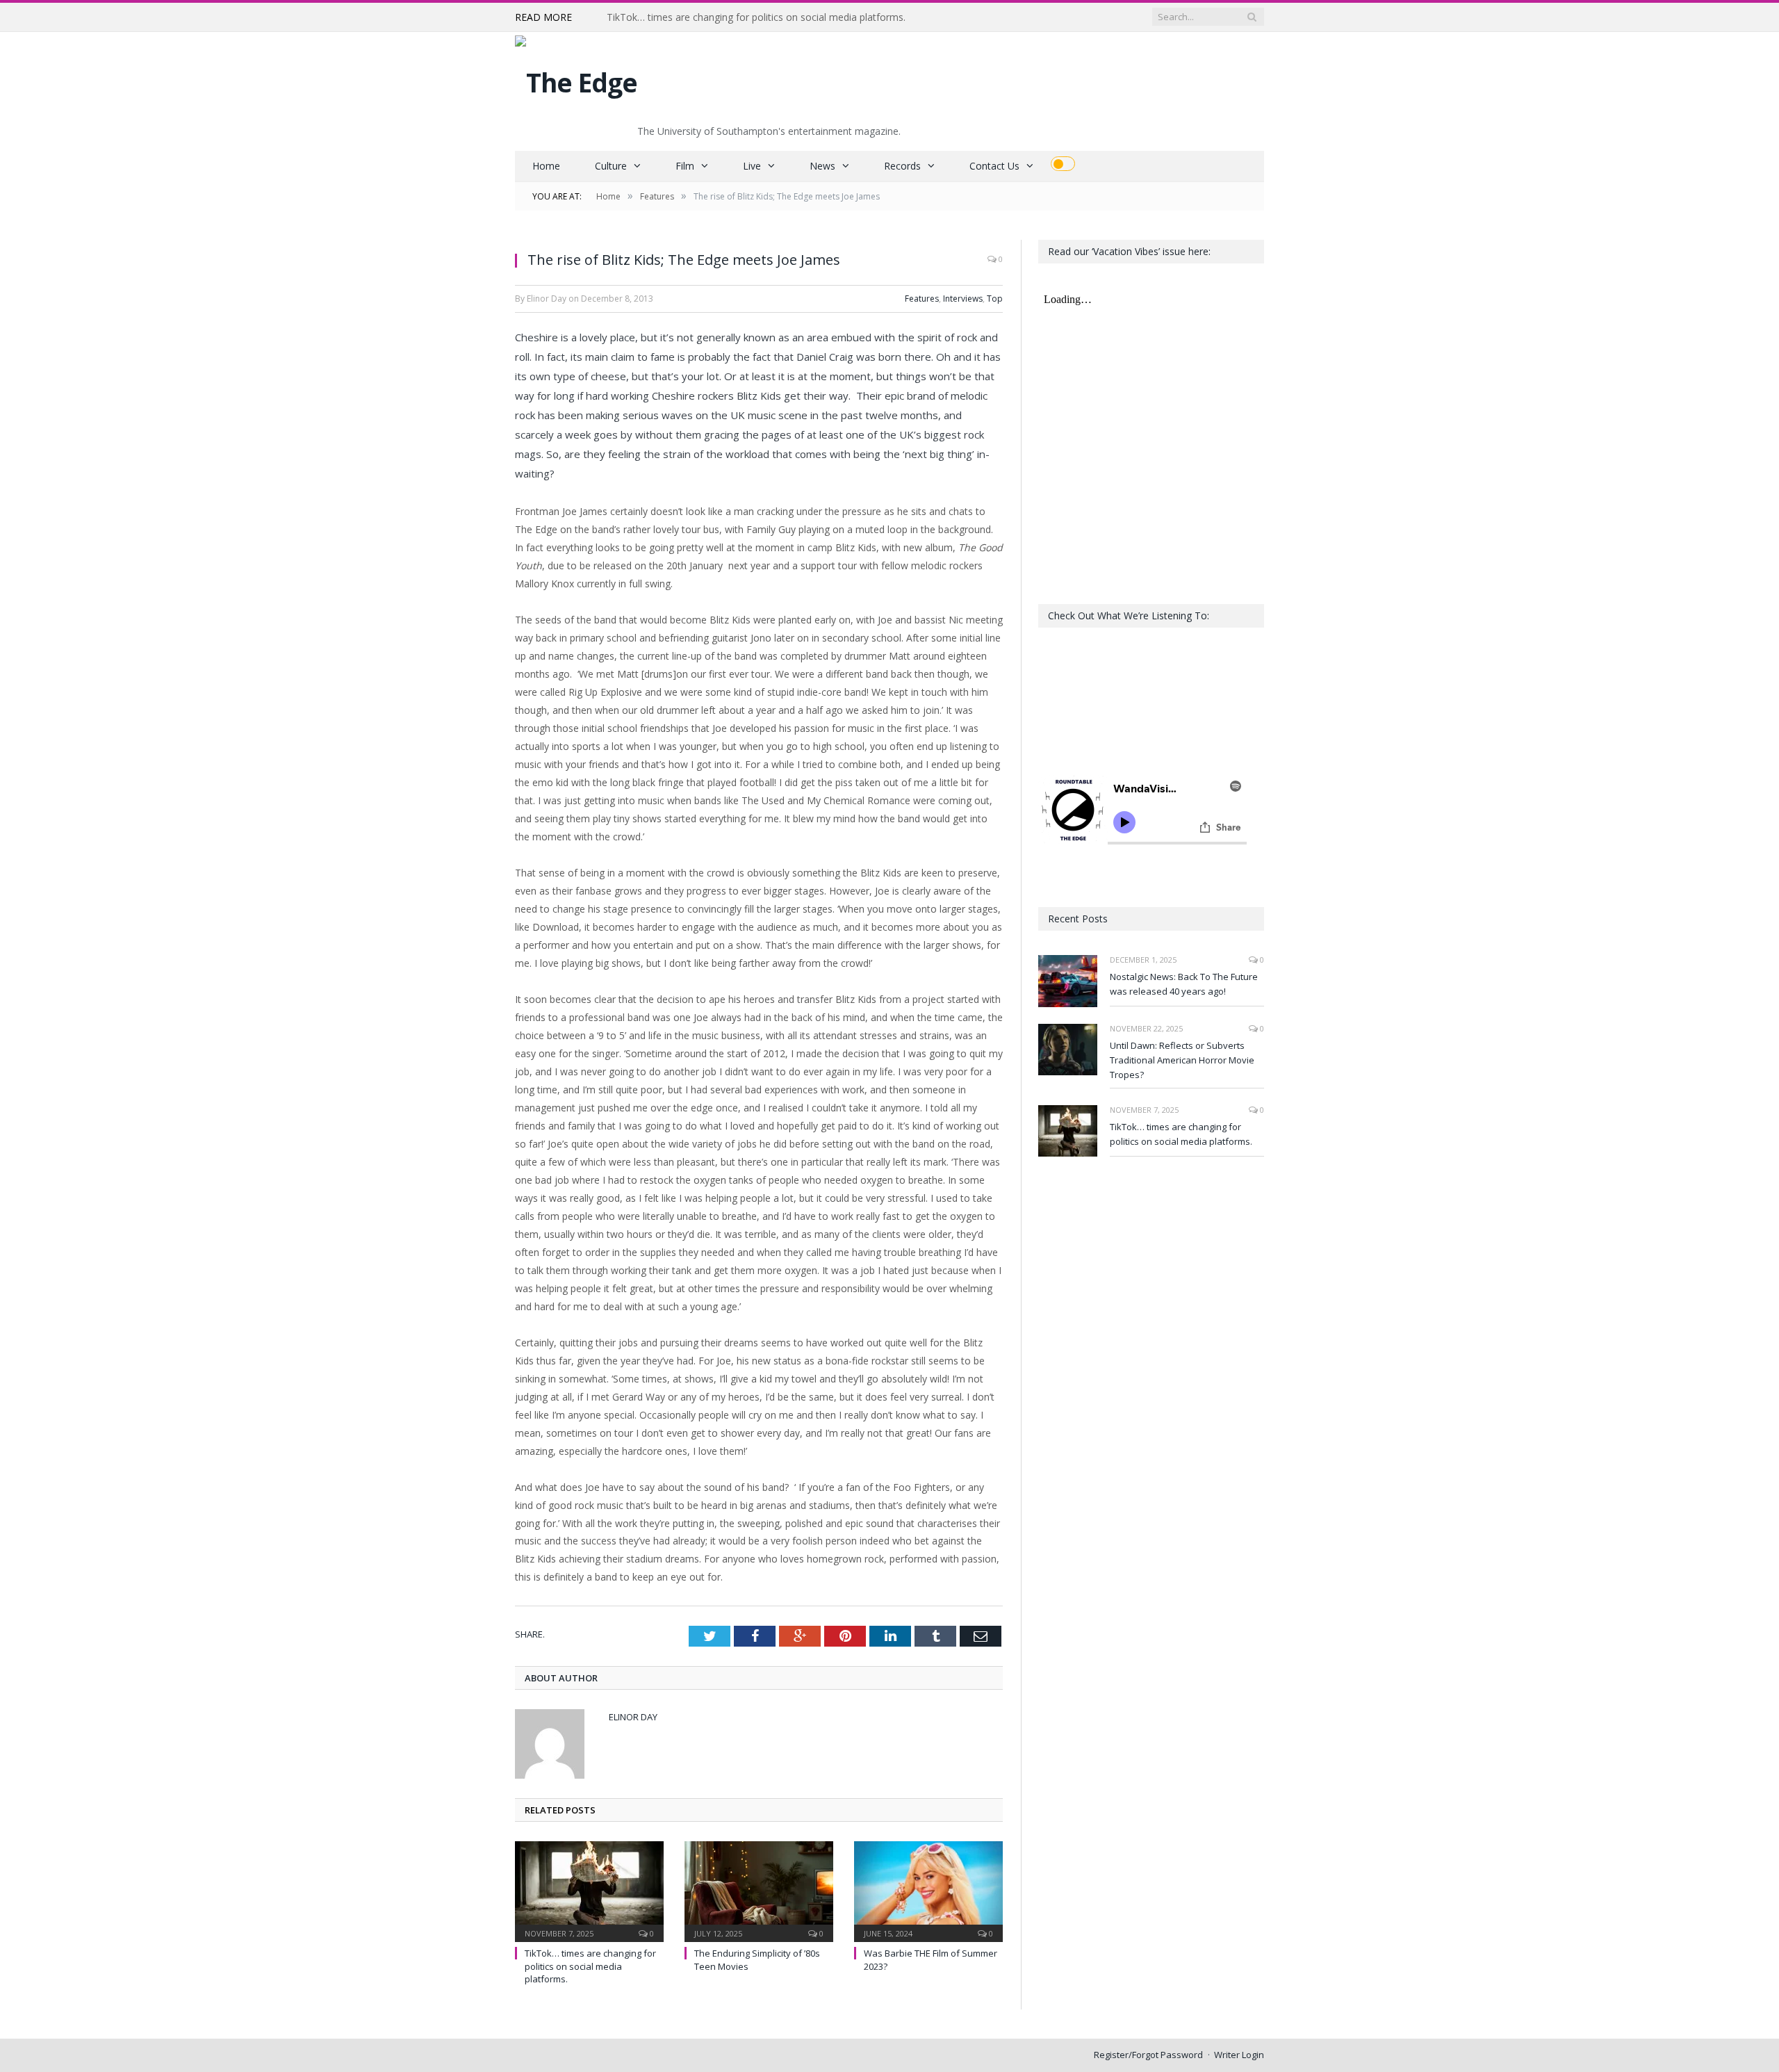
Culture (611, 166)
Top (995, 299)
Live (752, 166)
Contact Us (994, 166)
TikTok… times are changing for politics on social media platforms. (756, 17)
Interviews (963, 299)
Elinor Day (633, 1717)
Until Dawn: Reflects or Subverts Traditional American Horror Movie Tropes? (1182, 1060)
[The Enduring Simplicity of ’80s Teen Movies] (759, 1890)
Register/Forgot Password (1148, 2055)
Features (922, 299)
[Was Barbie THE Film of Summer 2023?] (928, 1890)
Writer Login (1239, 2055)
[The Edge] (576, 79)
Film (685, 166)
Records (902, 166)
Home (546, 166)
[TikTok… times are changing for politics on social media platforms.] (589, 1890)
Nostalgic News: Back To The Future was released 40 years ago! (1184, 984)
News (822, 166)
